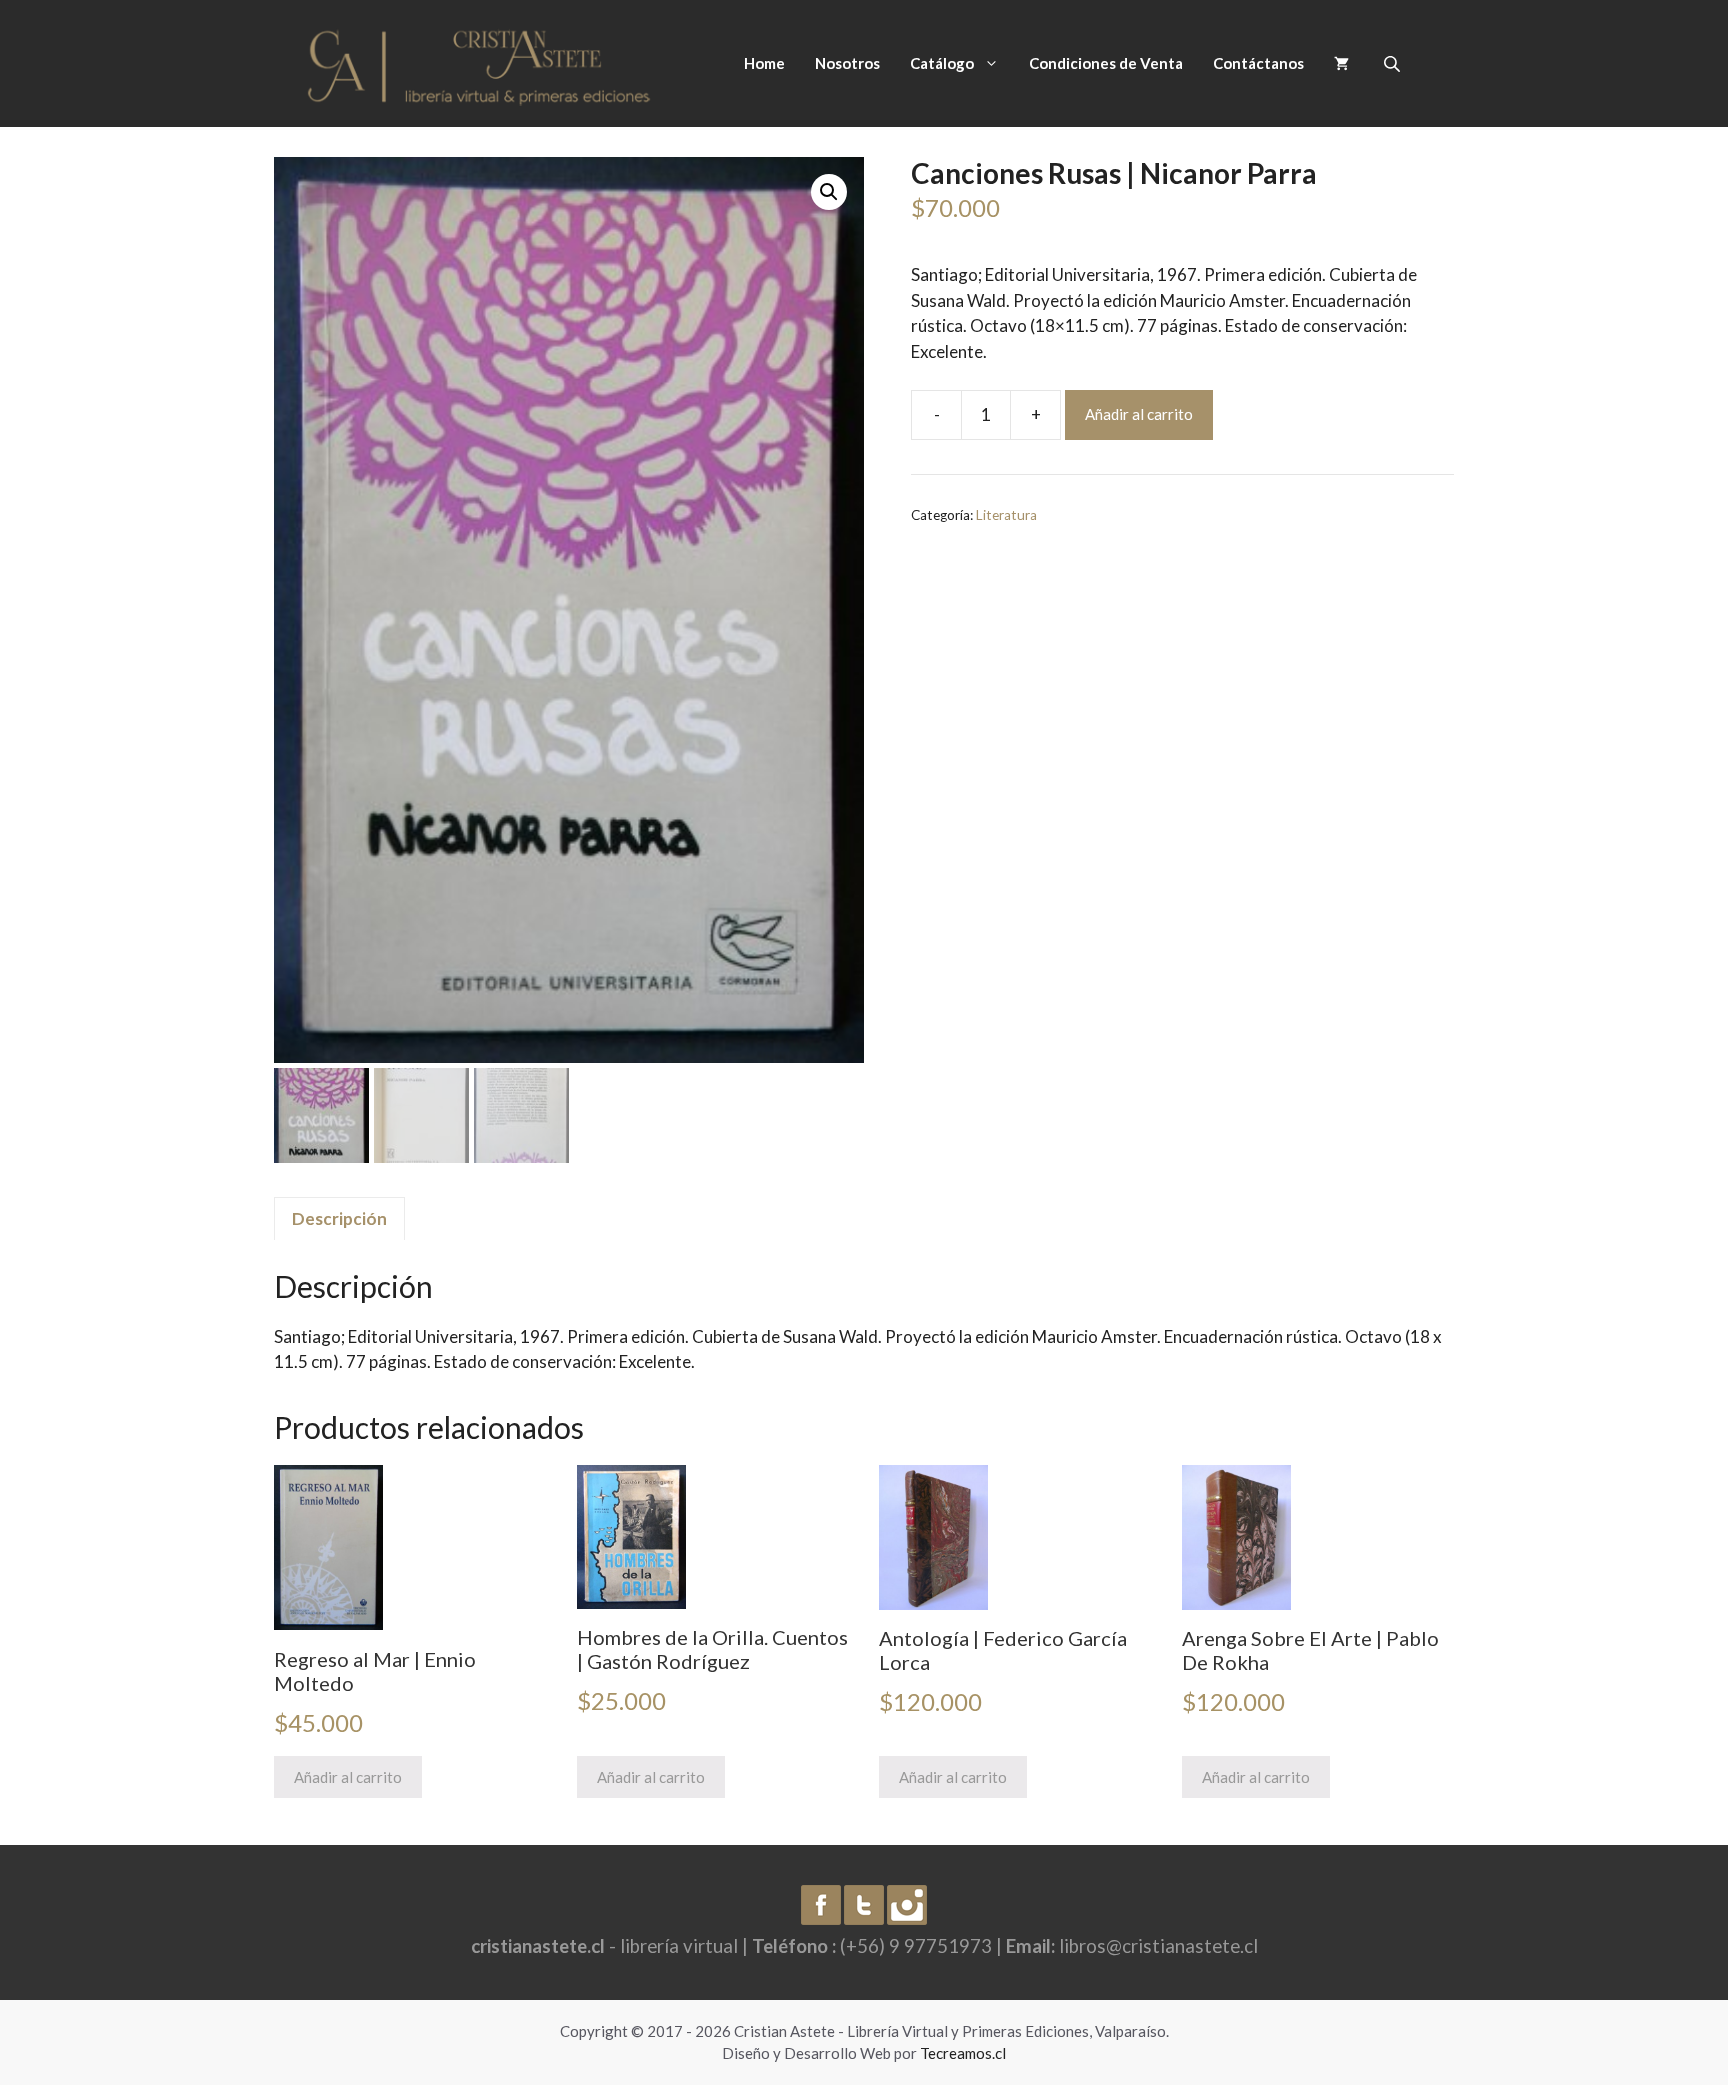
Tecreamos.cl (963, 2053)
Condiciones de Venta (1106, 63)
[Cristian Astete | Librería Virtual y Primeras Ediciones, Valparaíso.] (479, 61)
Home (764, 63)
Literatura (1006, 515)
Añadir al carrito (1139, 414)
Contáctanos (1258, 63)
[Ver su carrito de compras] (1341, 63)
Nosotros (847, 63)
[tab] (339, 1219)
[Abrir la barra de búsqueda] (1394, 63)
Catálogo (942, 63)
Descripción (339, 1218)
